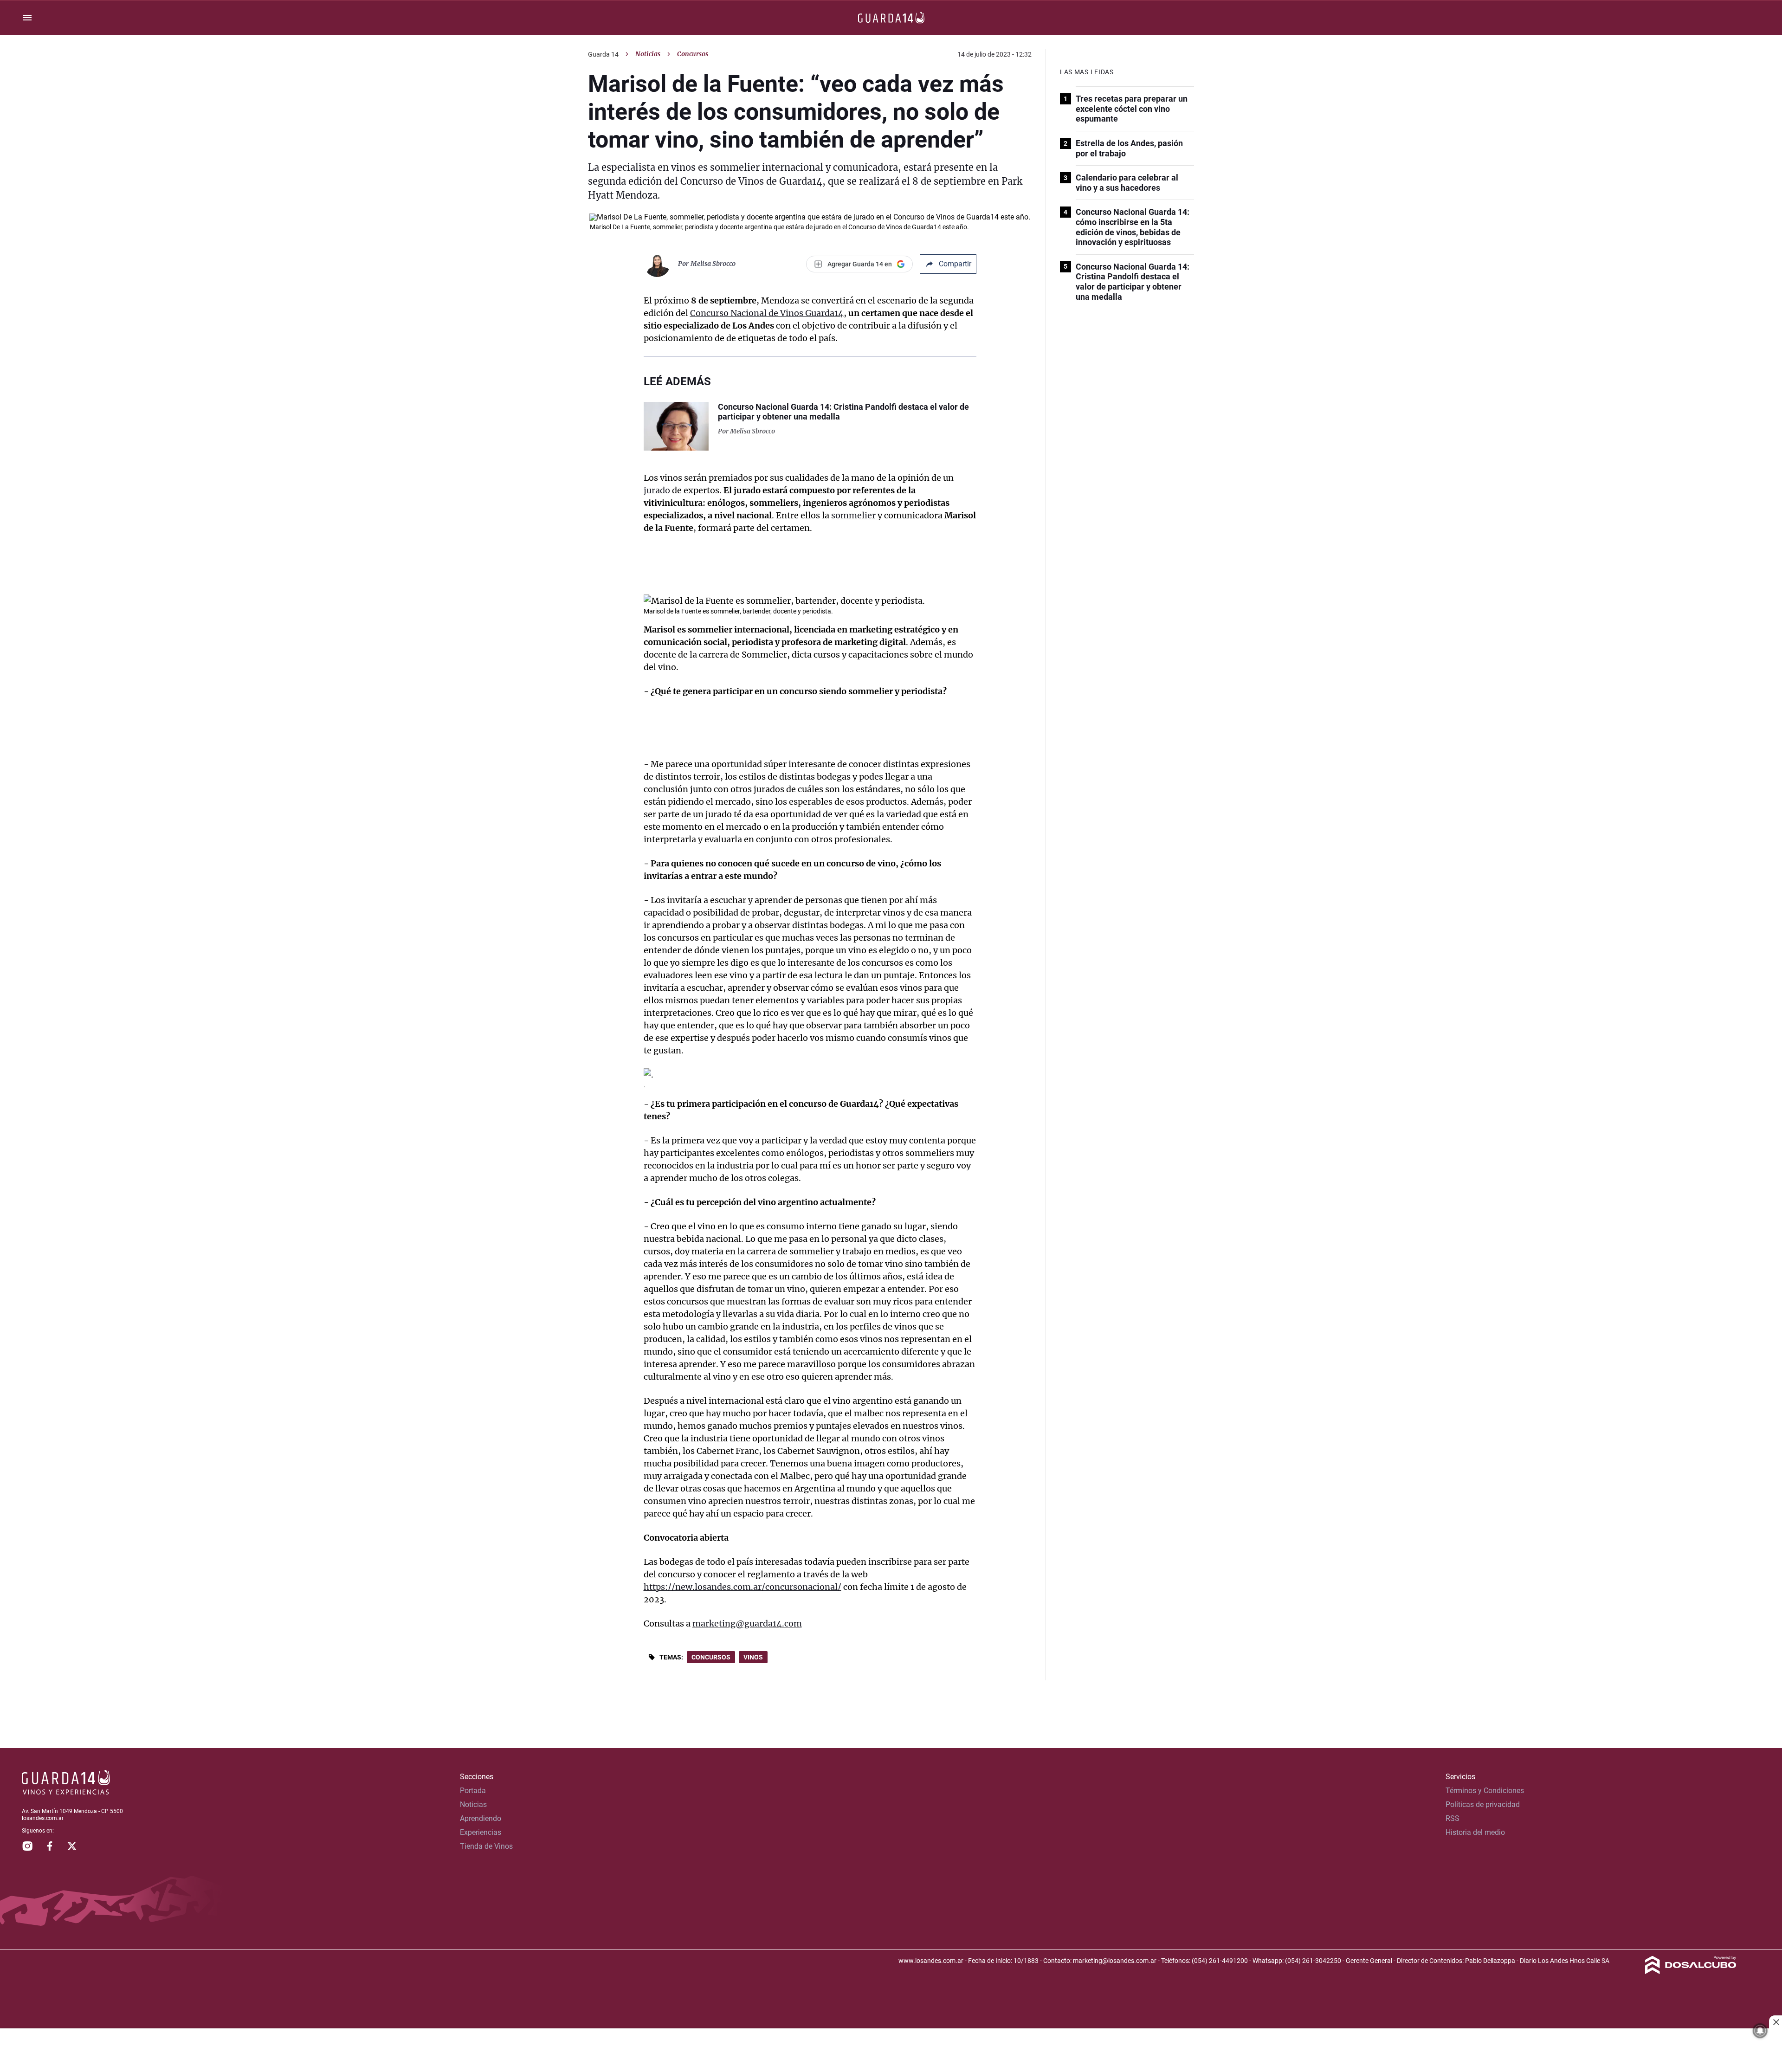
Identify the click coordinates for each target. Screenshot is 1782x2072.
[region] (891, 2051)
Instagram (27, 1846)
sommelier (854, 515)
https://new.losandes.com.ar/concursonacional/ (742, 1587)
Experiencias (481, 1832)
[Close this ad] (1776, 2022)
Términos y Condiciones (1485, 1791)
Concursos (711, 1657)
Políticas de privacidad (1483, 1804)
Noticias (648, 54)
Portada (473, 1791)
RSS (1453, 1818)
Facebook (50, 1846)
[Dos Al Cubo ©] (1691, 1972)
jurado (658, 490)
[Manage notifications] (1760, 2031)
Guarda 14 (603, 54)
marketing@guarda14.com (747, 1623)
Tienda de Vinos (486, 1846)
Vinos (753, 1657)
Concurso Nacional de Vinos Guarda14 (767, 313)
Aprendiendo (481, 1818)
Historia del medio (1475, 1832)
